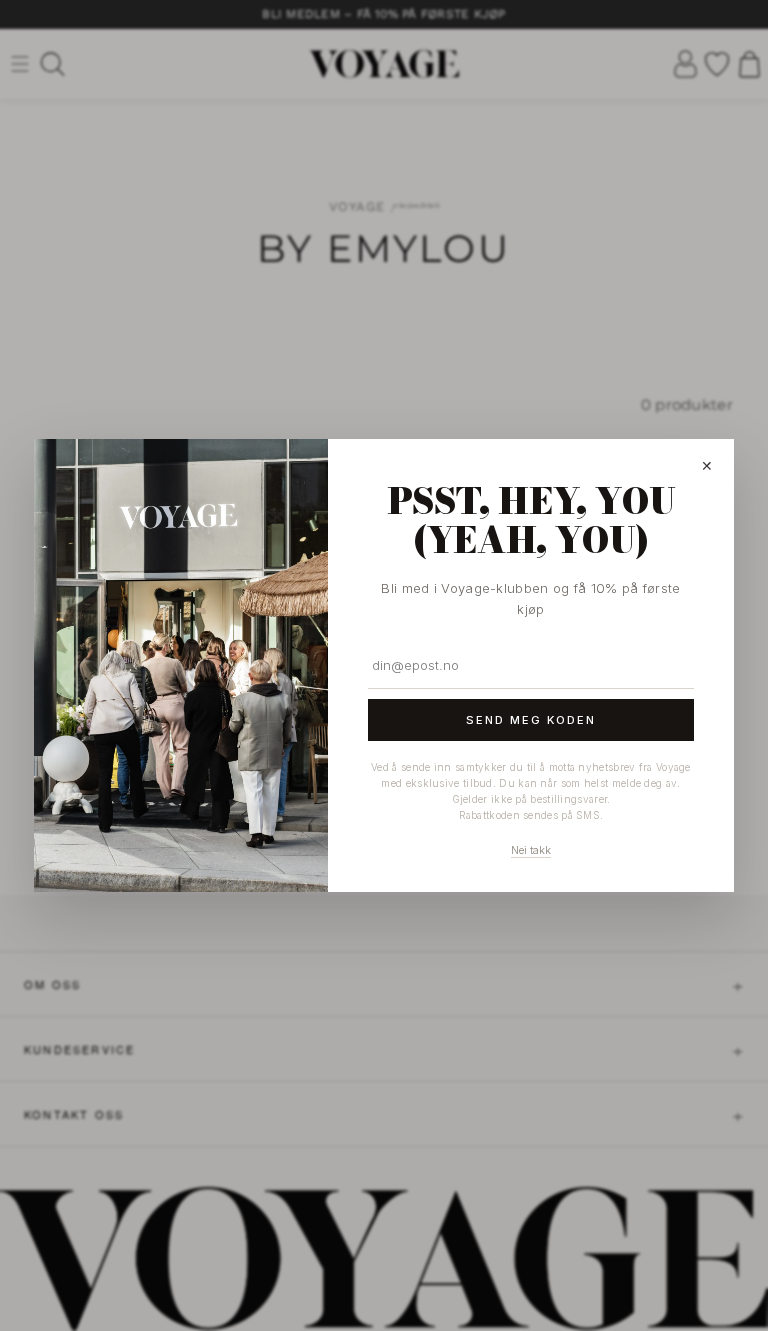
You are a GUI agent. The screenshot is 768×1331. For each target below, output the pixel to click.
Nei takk (531, 850)
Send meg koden (531, 720)
